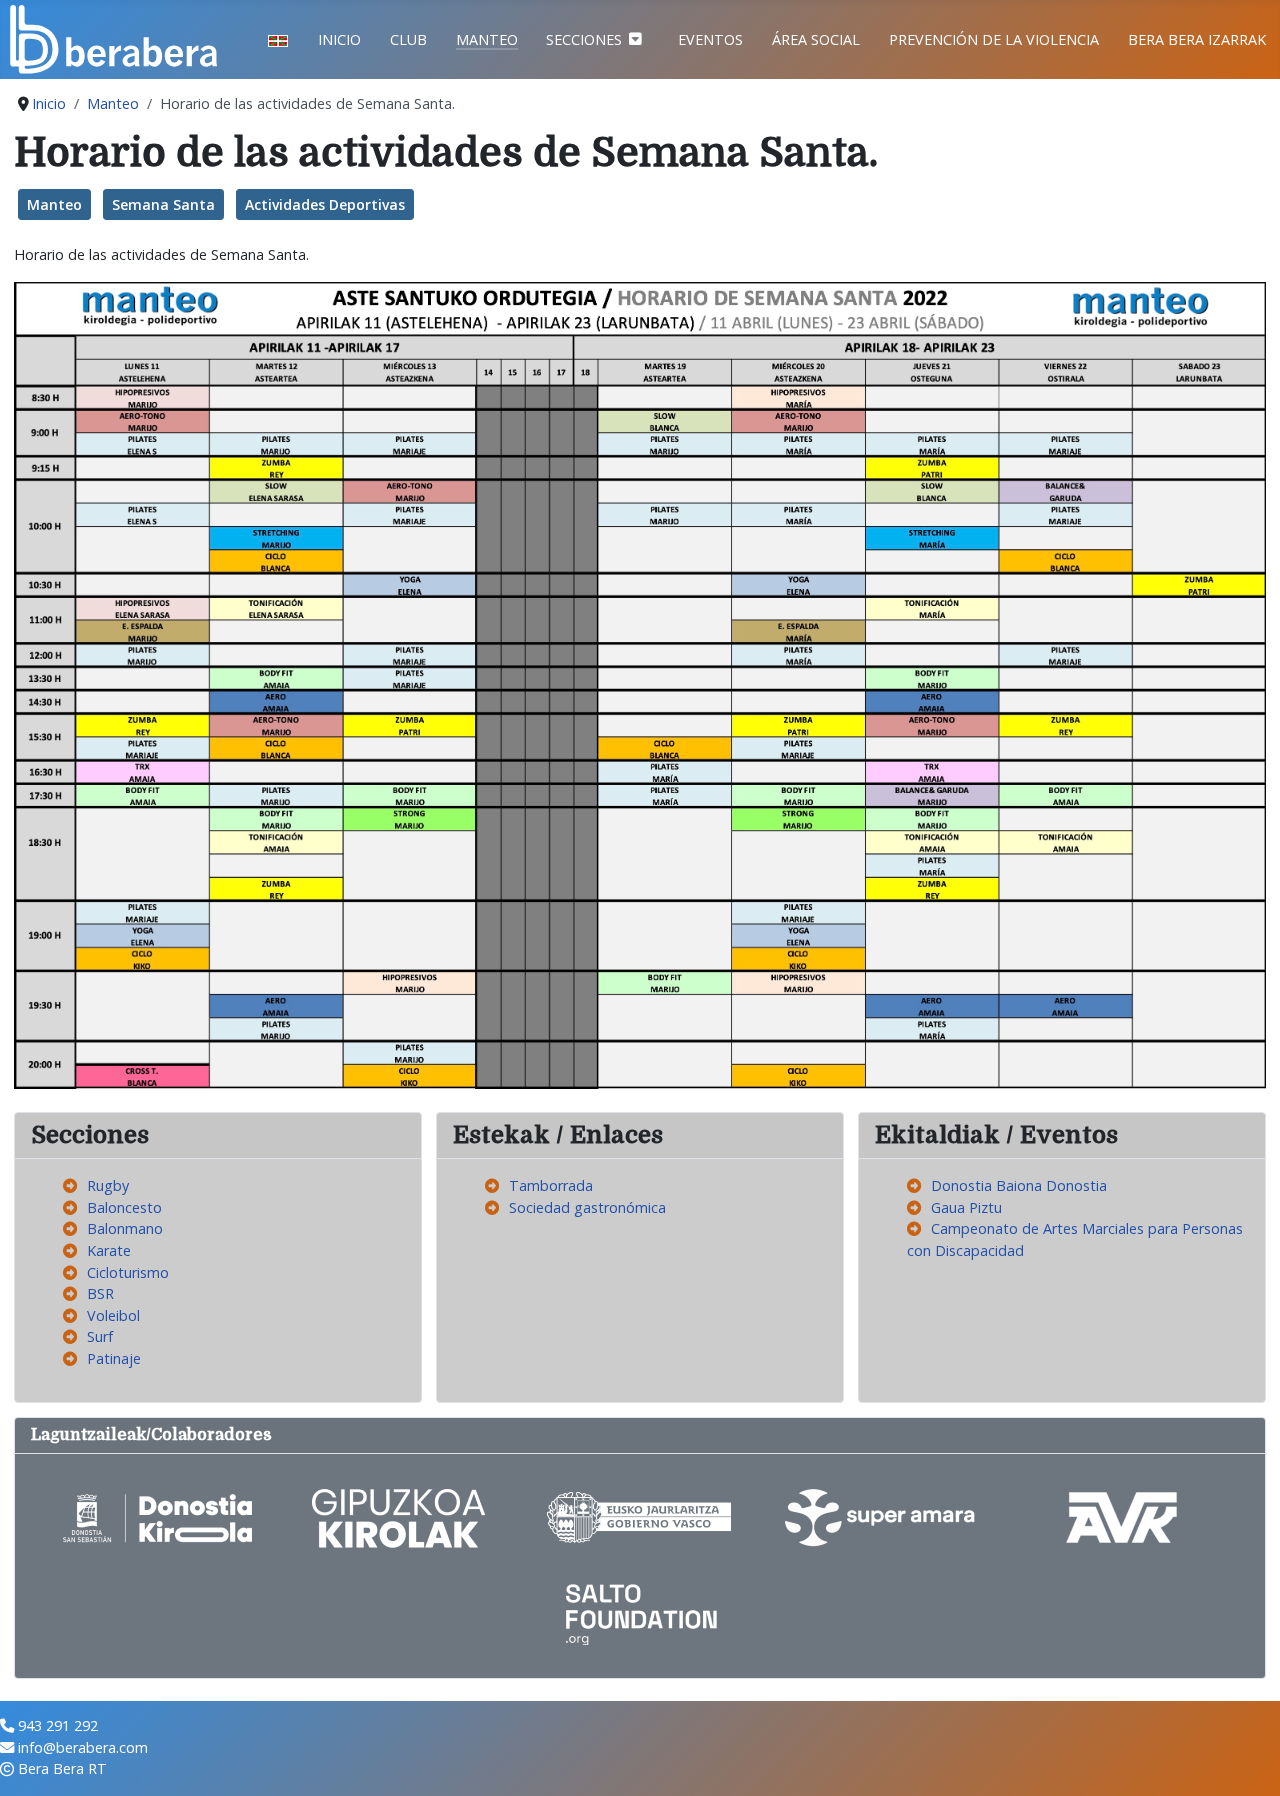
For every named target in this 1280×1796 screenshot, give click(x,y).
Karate (109, 1250)
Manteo (487, 39)
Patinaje (114, 1358)
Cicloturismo (128, 1272)
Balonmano (125, 1228)
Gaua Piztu (966, 1207)
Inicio (339, 39)
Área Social (816, 39)
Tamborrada (551, 1185)
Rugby (108, 1185)
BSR (100, 1293)
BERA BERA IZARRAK (1197, 39)
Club (408, 39)
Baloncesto (124, 1207)
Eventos (710, 39)
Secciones (584, 39)
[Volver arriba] (1247, 1761)
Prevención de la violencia (994, 39)
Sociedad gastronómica (587, 1207)
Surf (100, 1336)
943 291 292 (58, 1725)
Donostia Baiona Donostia (1019, 1185)
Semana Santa (163, 204)
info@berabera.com (83, 1747)
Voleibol (113, 1315)
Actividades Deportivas (325, 204)
